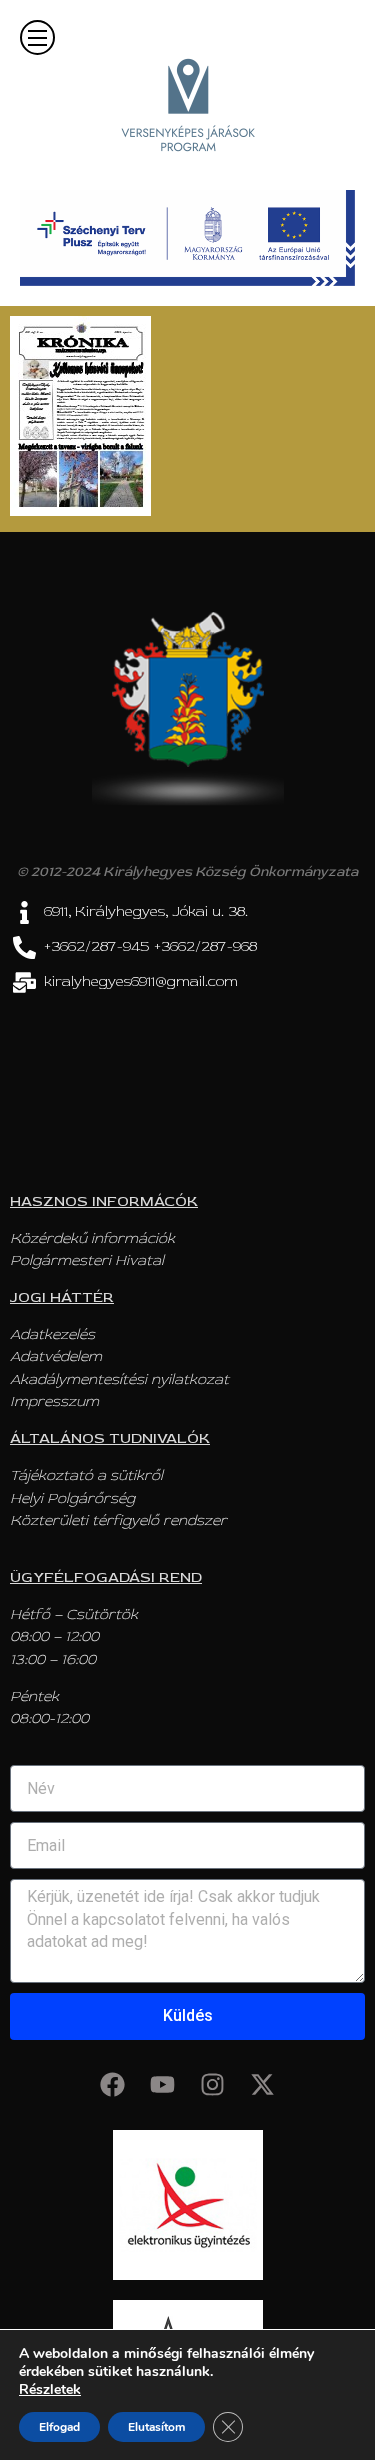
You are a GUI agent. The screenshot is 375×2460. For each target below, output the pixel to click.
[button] (37, 37)
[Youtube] (163, 2085)
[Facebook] (113, 2085)
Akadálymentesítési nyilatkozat (119, 1379)
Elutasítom (156, 2427)
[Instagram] (213, 2085)
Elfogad (59, 2427)
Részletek (50, 2390)
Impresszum (54, 1401)
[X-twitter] (263, 2085)
